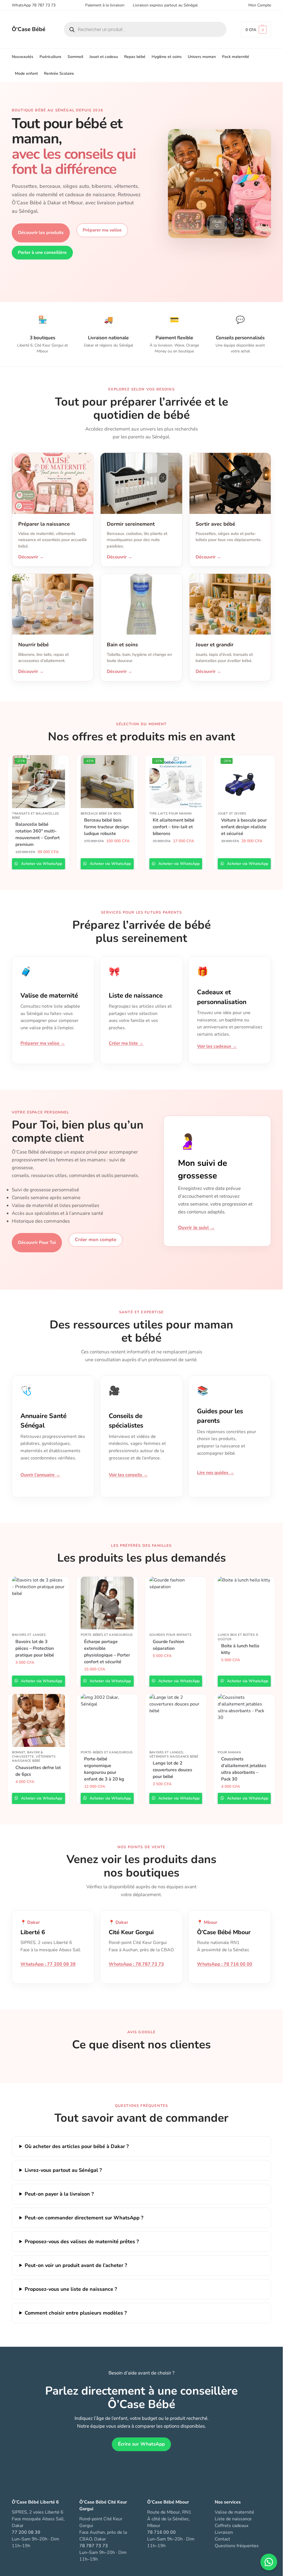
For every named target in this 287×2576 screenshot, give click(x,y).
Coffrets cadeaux (232, 2526)
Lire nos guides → (216, 1473)
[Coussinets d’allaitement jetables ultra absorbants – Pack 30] (244, 1720)
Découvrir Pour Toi (37, 1243)
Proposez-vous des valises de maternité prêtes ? (82, 2242)
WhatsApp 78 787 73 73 (34, 5)
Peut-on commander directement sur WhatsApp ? (84, 2218)
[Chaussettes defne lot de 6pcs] (39, 1720)
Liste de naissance (233, 2519)
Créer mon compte (96, 1240)
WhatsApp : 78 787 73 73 (136, 1964)
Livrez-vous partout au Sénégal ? (63, 2170)
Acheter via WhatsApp (41, 864)
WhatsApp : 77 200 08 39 (48, 1964)
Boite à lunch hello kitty (240, 1649)
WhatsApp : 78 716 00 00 (225, 1964)
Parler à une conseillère (42, 252)
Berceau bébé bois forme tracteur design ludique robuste (106, 827)
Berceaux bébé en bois (101, 814)
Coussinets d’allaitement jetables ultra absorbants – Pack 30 (244, 1769)
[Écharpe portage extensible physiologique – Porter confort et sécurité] (107, 1603)
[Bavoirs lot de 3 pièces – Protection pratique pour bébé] (39, 1603)
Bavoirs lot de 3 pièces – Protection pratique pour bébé (35, 1648)
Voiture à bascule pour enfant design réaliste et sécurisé (244, 827)
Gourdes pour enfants (171, 1635)
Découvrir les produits (41, 233)
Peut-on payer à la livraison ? (59, 2194)
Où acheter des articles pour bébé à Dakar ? (77, 2146)
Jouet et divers (232, 814)
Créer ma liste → (126, 1043)
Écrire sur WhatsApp (141, 2444)
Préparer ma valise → (43, 1043)
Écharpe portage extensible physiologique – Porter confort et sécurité (107, 1652)
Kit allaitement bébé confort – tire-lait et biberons (174, 827)
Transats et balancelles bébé (36, 816)
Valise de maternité (234, 2512)
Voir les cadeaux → (217, 1046)
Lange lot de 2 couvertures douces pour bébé (173, 1770)
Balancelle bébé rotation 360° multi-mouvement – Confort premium (38, 834)
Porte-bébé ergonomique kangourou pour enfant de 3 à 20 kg (104, 1769)
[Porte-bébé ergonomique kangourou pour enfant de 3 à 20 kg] (107, 1720)
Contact (222, 2539)
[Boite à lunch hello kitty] (244, 1603)
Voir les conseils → (128, 1475)
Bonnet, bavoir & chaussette (28, 1754)
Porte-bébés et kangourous (107, 1635)
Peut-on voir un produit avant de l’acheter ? (76, 2265)
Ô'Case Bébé (29, 29)
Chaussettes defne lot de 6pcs (38, 1771)
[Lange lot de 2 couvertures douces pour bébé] (176, 1720)
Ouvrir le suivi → (196, 1228)
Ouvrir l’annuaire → (40, 1475)
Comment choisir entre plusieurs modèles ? (76, 2313)
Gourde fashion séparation (168, 1645)
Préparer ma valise (102, 230)
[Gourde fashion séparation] (176, 1603)
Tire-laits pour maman (171, 814)
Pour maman (229, 1752)
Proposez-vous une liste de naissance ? (71, 2289)
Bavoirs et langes (29, 1635)
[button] (256, 30)
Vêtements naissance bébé (34, 1759)
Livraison (224, 2532)
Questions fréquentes (237, 2546)
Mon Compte (260, 5)
